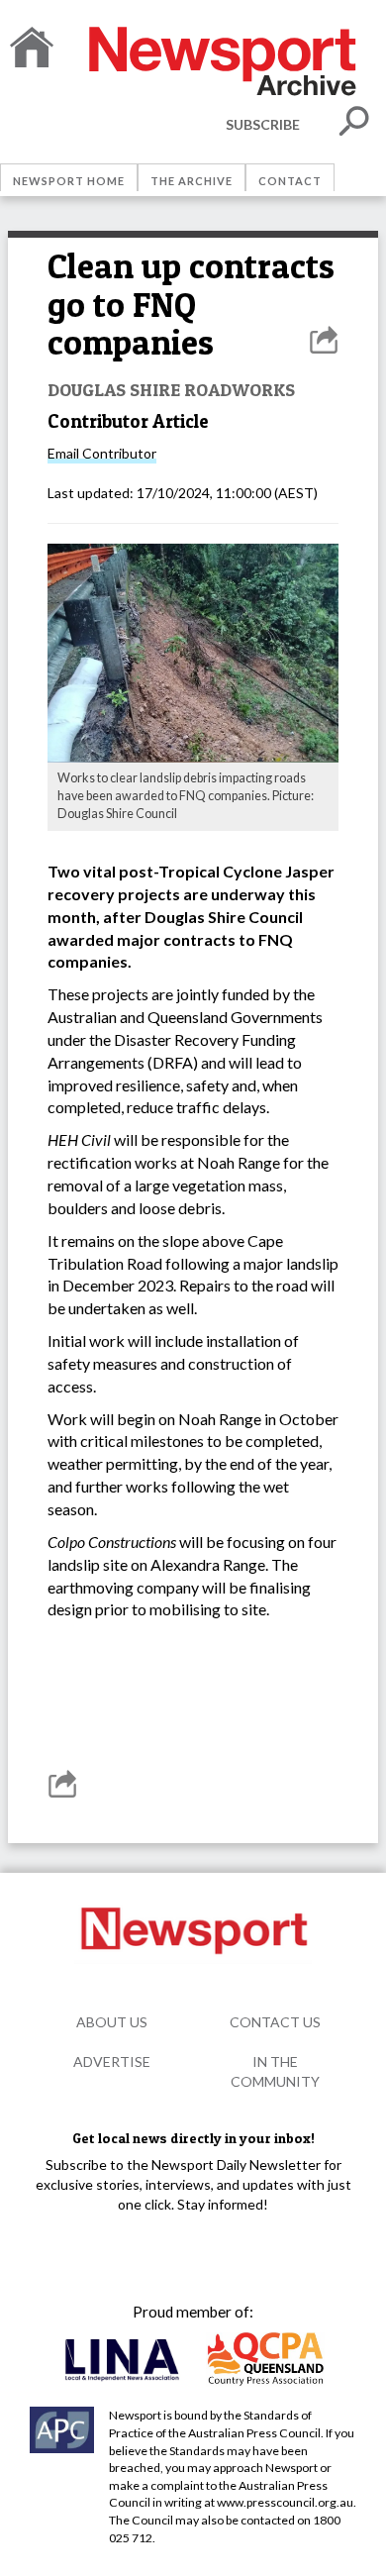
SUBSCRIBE (263, 124)
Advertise (112, 2061)
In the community (275, 2071)
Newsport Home (69, 181)
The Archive (192, 181)
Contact (290, 181)
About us (112, 2022)
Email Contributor (102, 453)
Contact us (275, 2022)
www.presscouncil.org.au (285, 2502)
